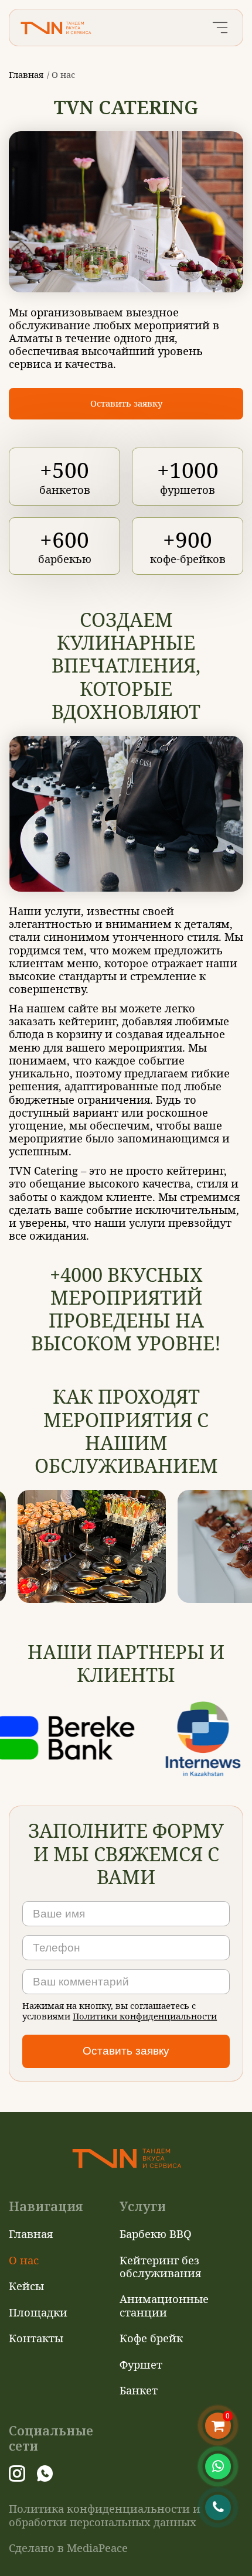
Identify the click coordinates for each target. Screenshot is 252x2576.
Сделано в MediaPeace (68, 2548)
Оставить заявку (126, 403)
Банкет (139, 2390)
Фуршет (141, 2364)
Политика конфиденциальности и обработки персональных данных (105, 2515)
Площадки (38, 2312)
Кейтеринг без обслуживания (160, 2266)
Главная (26, 74)
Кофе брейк (151, 2338)
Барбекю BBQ (156, 2234)
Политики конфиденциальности (145, 2016)
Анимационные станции (164, 2305)
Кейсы (26, 2286)
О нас (24, 2260)
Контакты (36, 2338)
